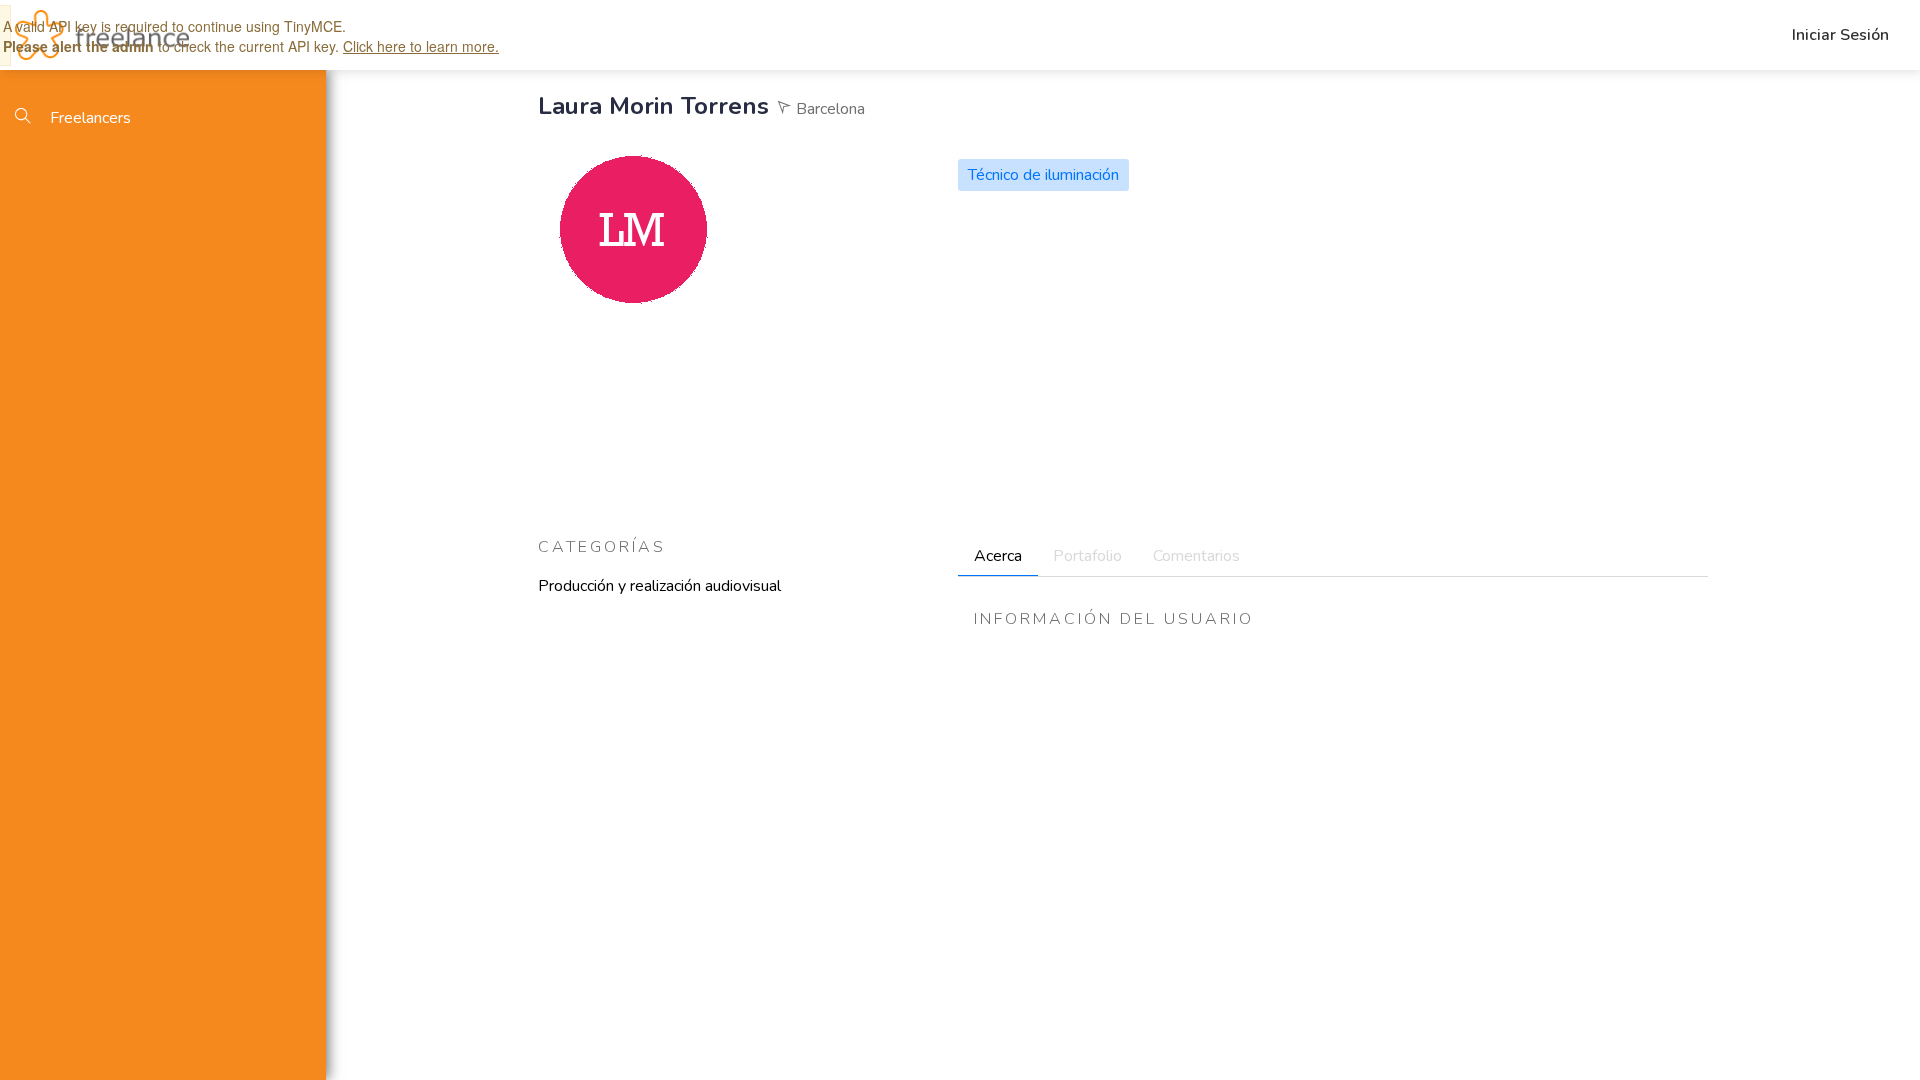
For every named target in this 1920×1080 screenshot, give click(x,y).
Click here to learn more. (421, 46)
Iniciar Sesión (1840, 35)
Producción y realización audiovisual (659, 586)
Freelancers (88, 118)
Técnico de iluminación (1043, 175)
